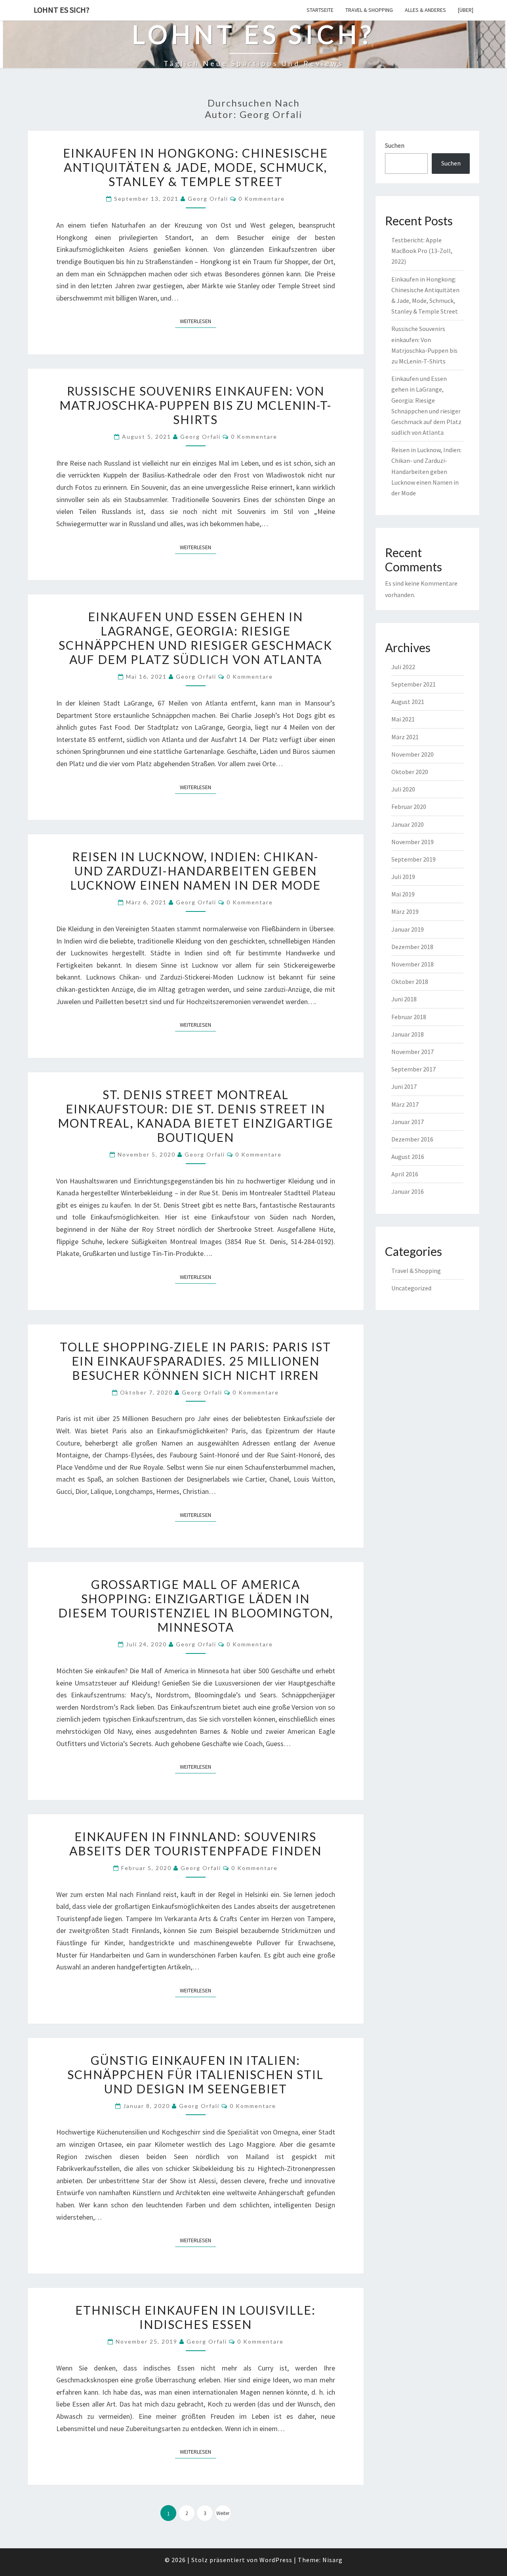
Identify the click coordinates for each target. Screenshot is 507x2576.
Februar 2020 (409, 807)
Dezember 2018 (412, 947)
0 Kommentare (262, 199)
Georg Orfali (208, 199)
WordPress (276, 2560)
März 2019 (405, 911)
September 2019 (414, 859)
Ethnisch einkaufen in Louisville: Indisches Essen (195, 2317)
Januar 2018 (408, 1034)
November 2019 (413, 842)
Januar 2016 (408, 1191)
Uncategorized (411, 1288)
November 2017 (413, 1052)
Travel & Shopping (369, 10)
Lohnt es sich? (62, 10)
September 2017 (414, 1069)
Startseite (320, 10)
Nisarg (333, 2560)
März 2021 (405, 737)
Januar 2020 (408, 824)
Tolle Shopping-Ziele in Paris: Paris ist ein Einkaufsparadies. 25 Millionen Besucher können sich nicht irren (195, 1361)
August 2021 (408, 702)
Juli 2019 (403, 877)
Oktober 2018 (410, 982)
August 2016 (408, 1157)
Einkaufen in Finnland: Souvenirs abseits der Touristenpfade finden (195, 1844)
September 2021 (414, 684)
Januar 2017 (408, 1122)
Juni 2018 (404, 999)
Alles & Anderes (425, 10)
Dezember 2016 (412, 1139)
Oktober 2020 (410, 772)
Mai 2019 (403, 894)
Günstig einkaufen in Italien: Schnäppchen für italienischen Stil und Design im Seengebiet (195, 2074)
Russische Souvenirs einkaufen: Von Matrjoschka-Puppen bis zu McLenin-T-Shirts (196, 405)
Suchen (395, 145)
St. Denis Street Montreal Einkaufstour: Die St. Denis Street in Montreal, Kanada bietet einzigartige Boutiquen (196, 1116)
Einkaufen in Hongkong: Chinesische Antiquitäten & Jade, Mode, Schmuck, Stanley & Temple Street (195, 167)
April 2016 (405, 1174)
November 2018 (413, 964)
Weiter (223, 2513)
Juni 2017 (404, 1086)
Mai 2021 (403, 719)
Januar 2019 (408, 929)
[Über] (466, 10)
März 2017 (405, 1104)
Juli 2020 (403, 789)
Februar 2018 (409, 1017)
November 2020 (413, 754)
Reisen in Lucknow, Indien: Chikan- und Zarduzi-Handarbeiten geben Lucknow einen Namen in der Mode (195, 871)
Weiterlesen (198, 321)
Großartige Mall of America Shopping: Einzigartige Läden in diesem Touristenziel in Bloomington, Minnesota (196, 1606)
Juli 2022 (403, 667)
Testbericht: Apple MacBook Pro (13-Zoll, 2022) (422, 251)
